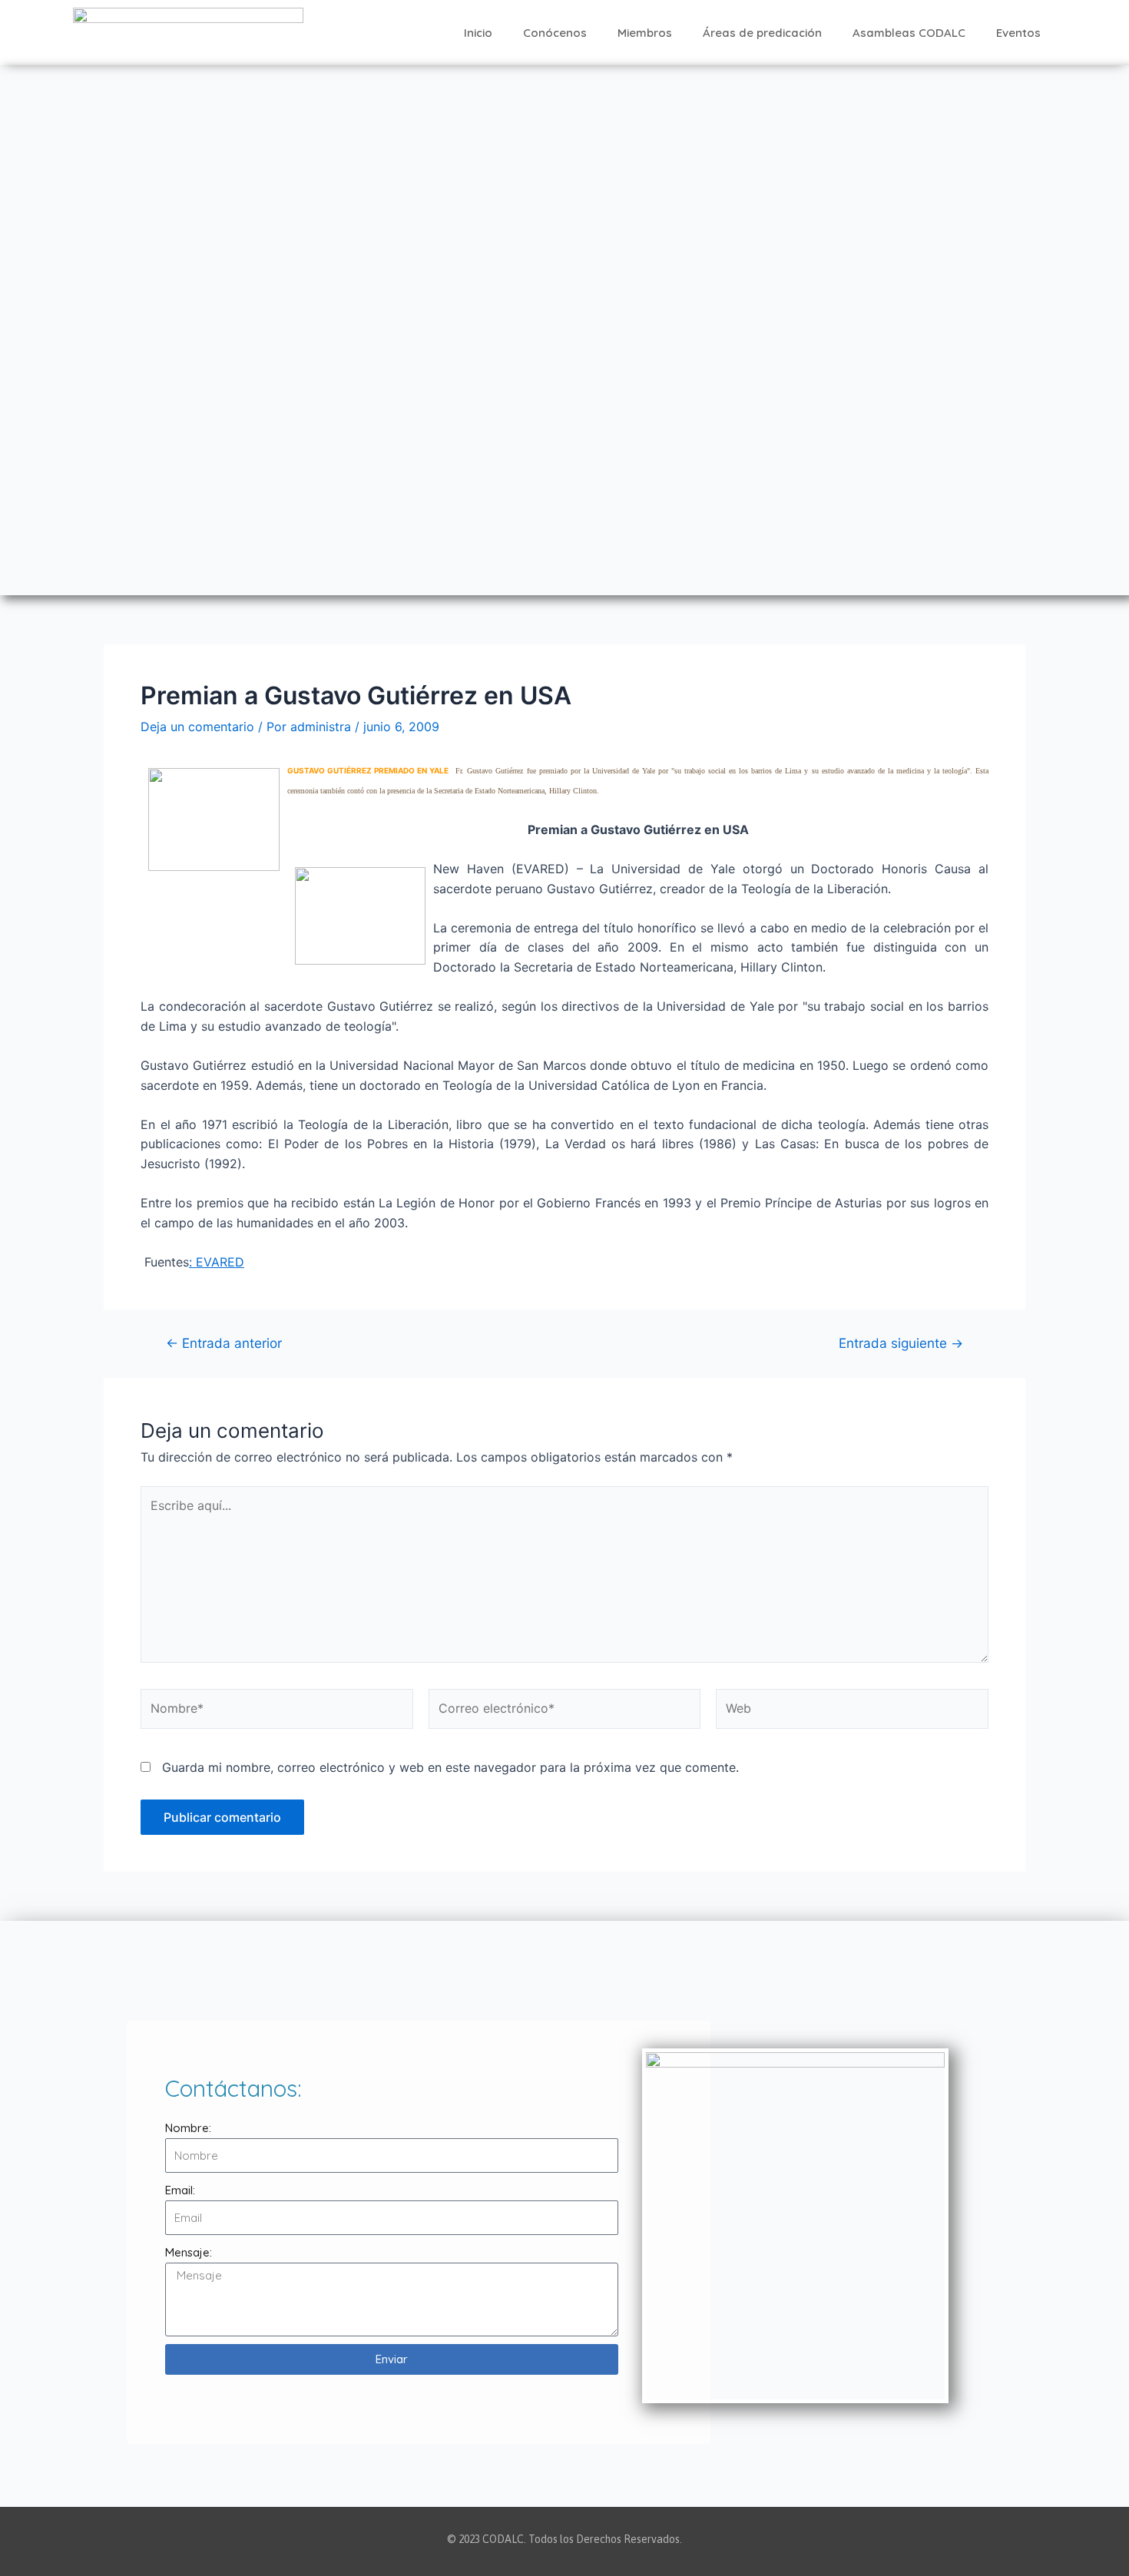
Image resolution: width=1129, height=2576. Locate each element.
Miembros (645, 33)
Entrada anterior (224, 1343)
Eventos (1018, 33)
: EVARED (217, 1262)
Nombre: (188, 2128)
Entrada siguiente (901, 1343)
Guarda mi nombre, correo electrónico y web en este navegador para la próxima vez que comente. (450, 1767)
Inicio (478, 33)
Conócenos (555, 33)
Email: (180, 2190)
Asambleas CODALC (909, 33)
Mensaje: (189, 2252)
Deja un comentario (197, 727)
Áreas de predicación (762, 33)
